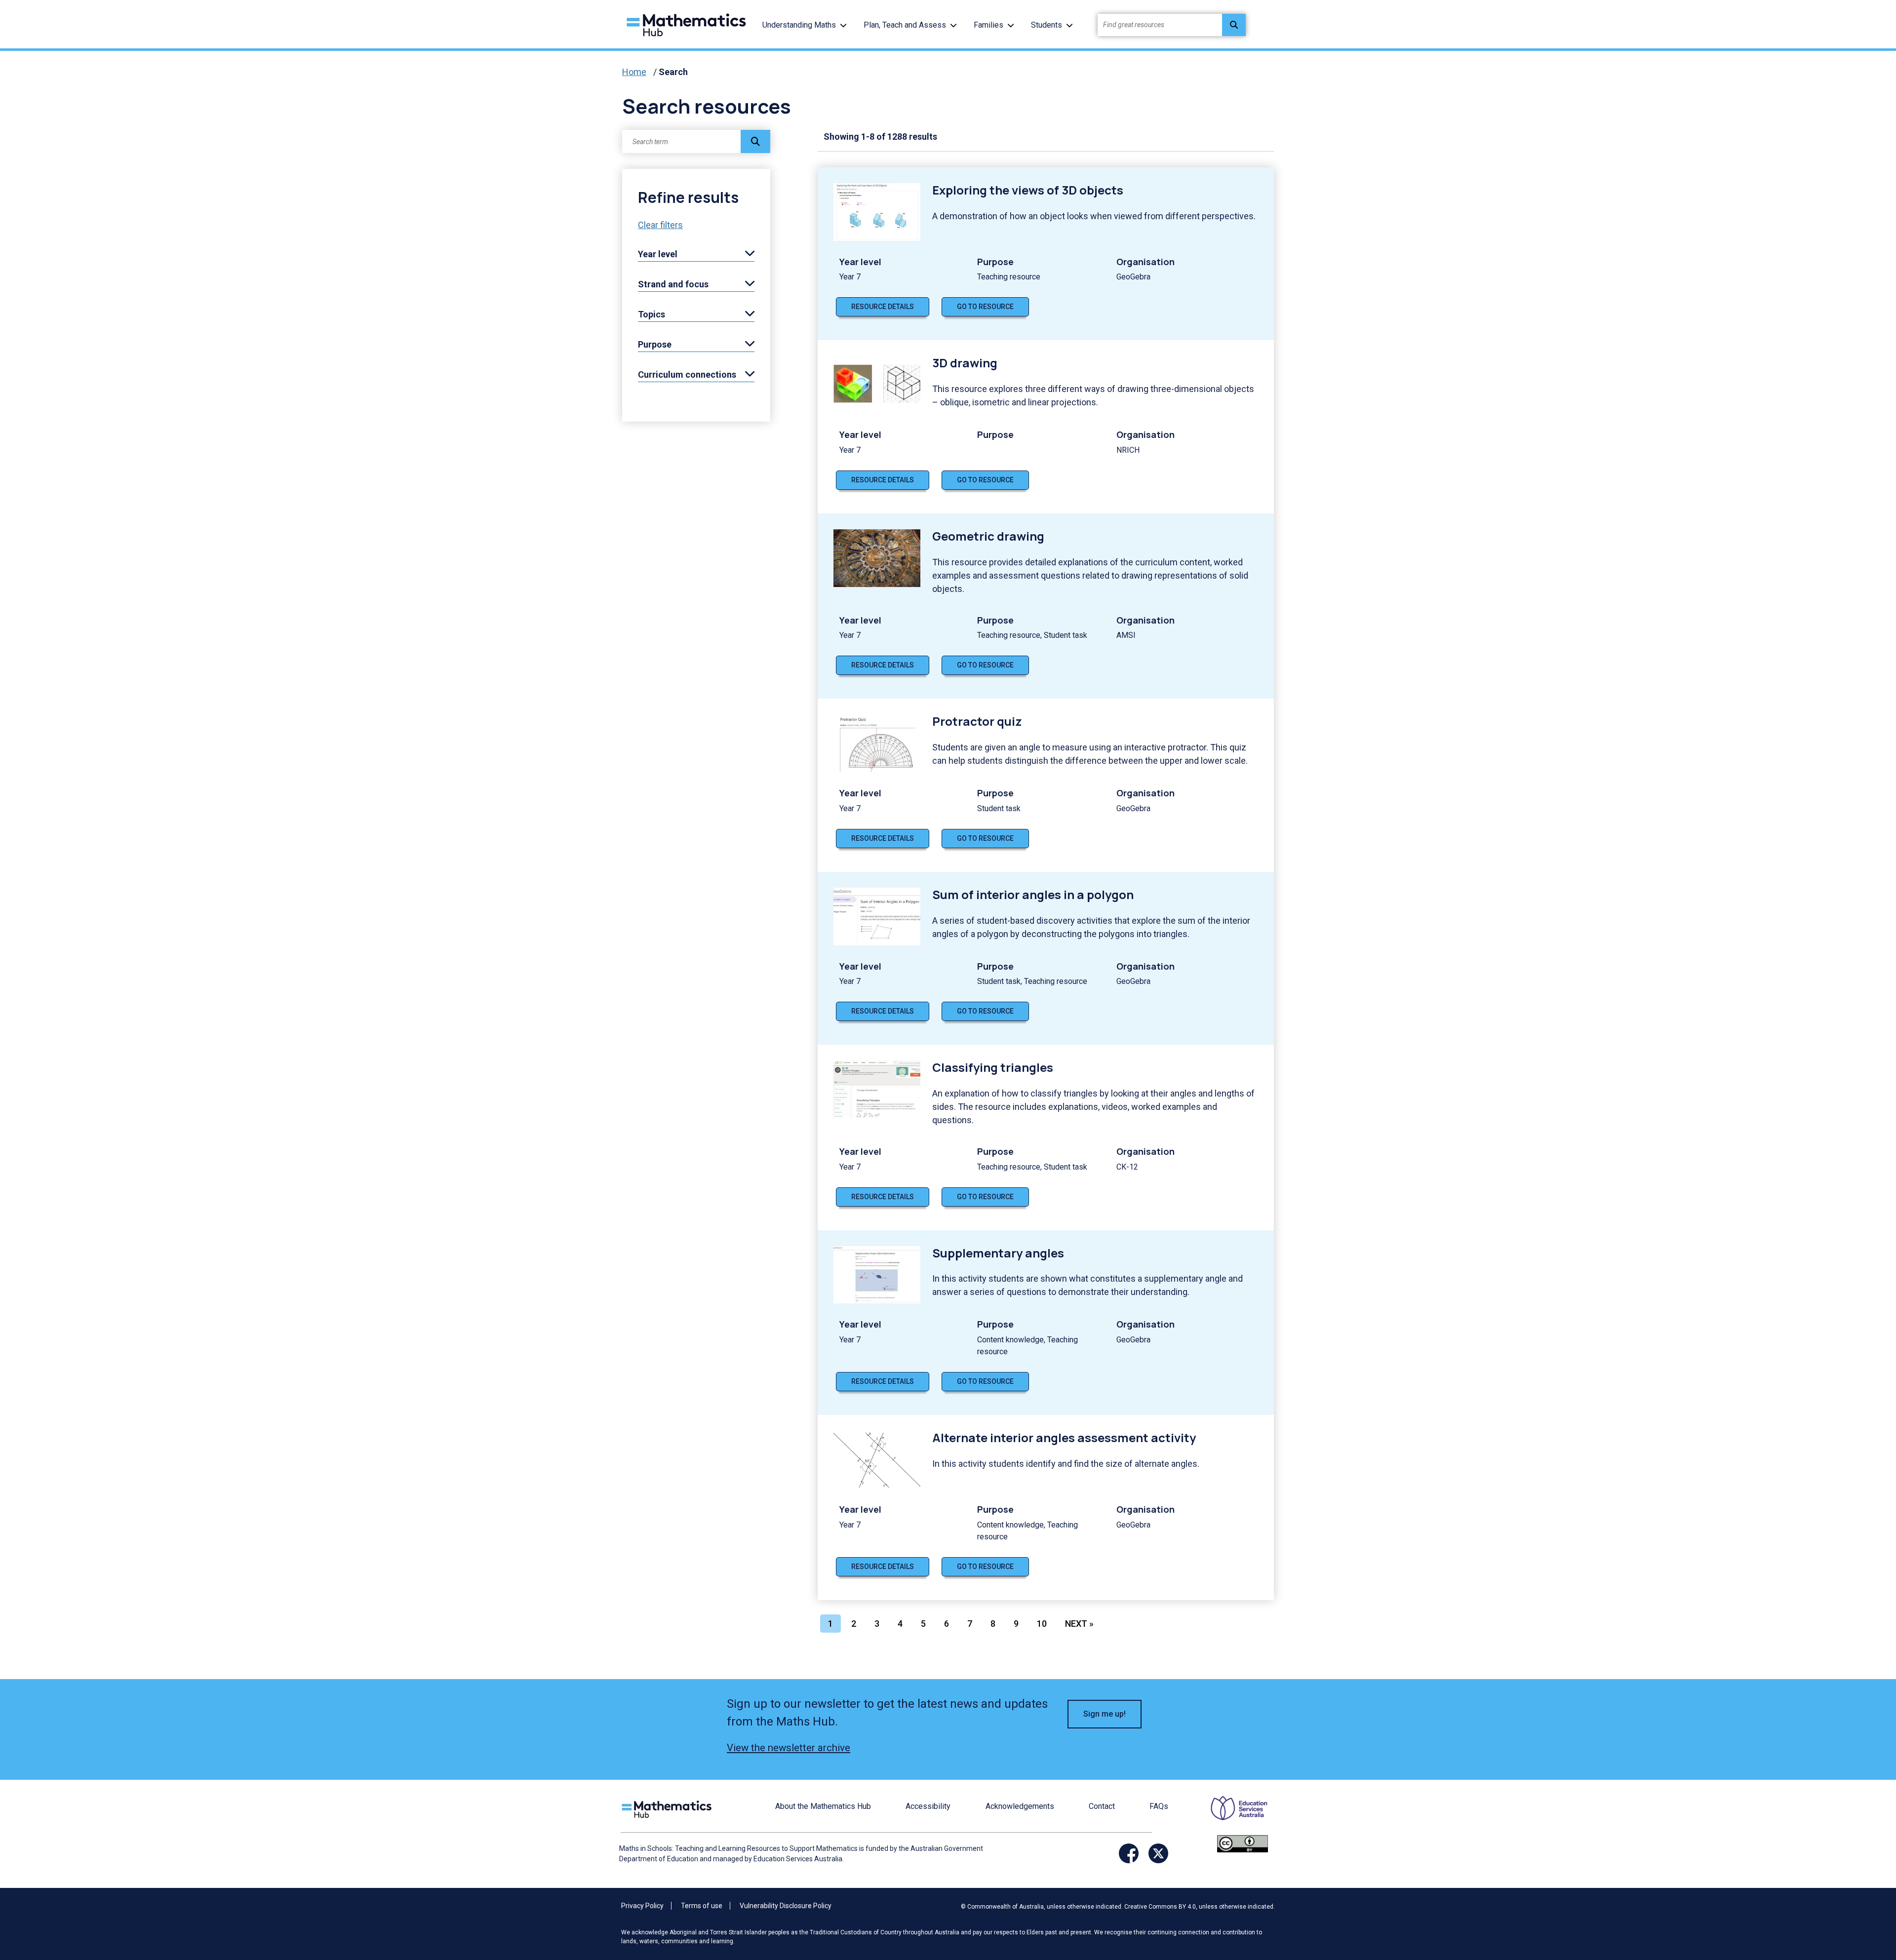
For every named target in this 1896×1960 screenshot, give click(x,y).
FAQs (1159, 1806)
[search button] (1234, 25)
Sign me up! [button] (1105, 1714)
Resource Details (883, 307)
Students (1047, 25)
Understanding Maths (799, 25)
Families (988, 25)
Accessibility (928, 1806)
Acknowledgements (1020, 1806)
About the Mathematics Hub (823, 1806)
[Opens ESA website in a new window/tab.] (1233, 1815)
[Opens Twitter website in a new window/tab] (1158, 1853)
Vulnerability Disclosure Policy (786, 1906)
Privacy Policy (642, 1906)
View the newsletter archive (789, 1748)
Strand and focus (673, 284)
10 (1042, 1624)
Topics (652, 314)
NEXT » (1079, 1624)
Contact (1102, 1806)
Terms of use (702, 1906)
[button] (843, 25)
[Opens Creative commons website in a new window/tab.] (1243, 1843)
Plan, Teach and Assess (905, 25)
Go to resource (985, 307)
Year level (658, 254)
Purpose (655, 344)
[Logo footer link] (669, 1808)
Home (634, 72)
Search (673, 72)
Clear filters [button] (660, 225)
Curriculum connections (687, 374)
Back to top (1839, 1885)
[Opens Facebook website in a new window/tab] (1129, 1853)
